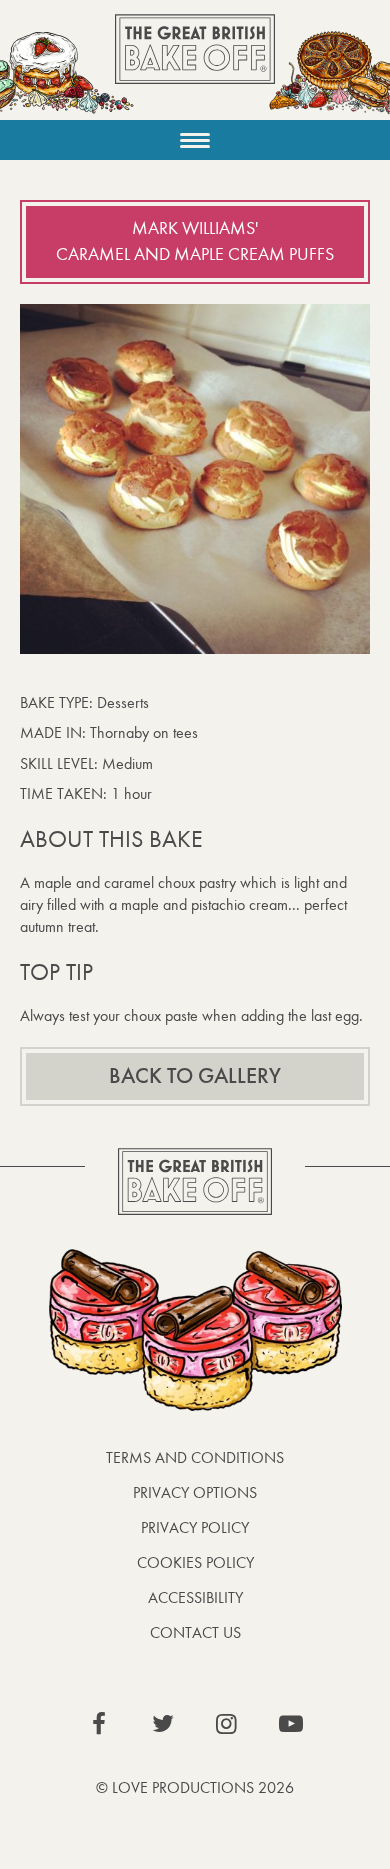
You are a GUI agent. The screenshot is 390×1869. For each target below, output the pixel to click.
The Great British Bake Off (195, 66)
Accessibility (195, 1597)
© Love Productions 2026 (195, 1787)
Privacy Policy (195, 1527)
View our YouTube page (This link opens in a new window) (291, 1724)
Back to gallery (195, 1076)
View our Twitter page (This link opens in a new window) (163, 1724)
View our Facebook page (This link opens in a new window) (99, 1724)
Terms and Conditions (195, 1457)
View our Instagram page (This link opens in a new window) (227, 1724)
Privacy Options (195, 1492)
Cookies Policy (195, 1562)
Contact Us (195, 1632)
